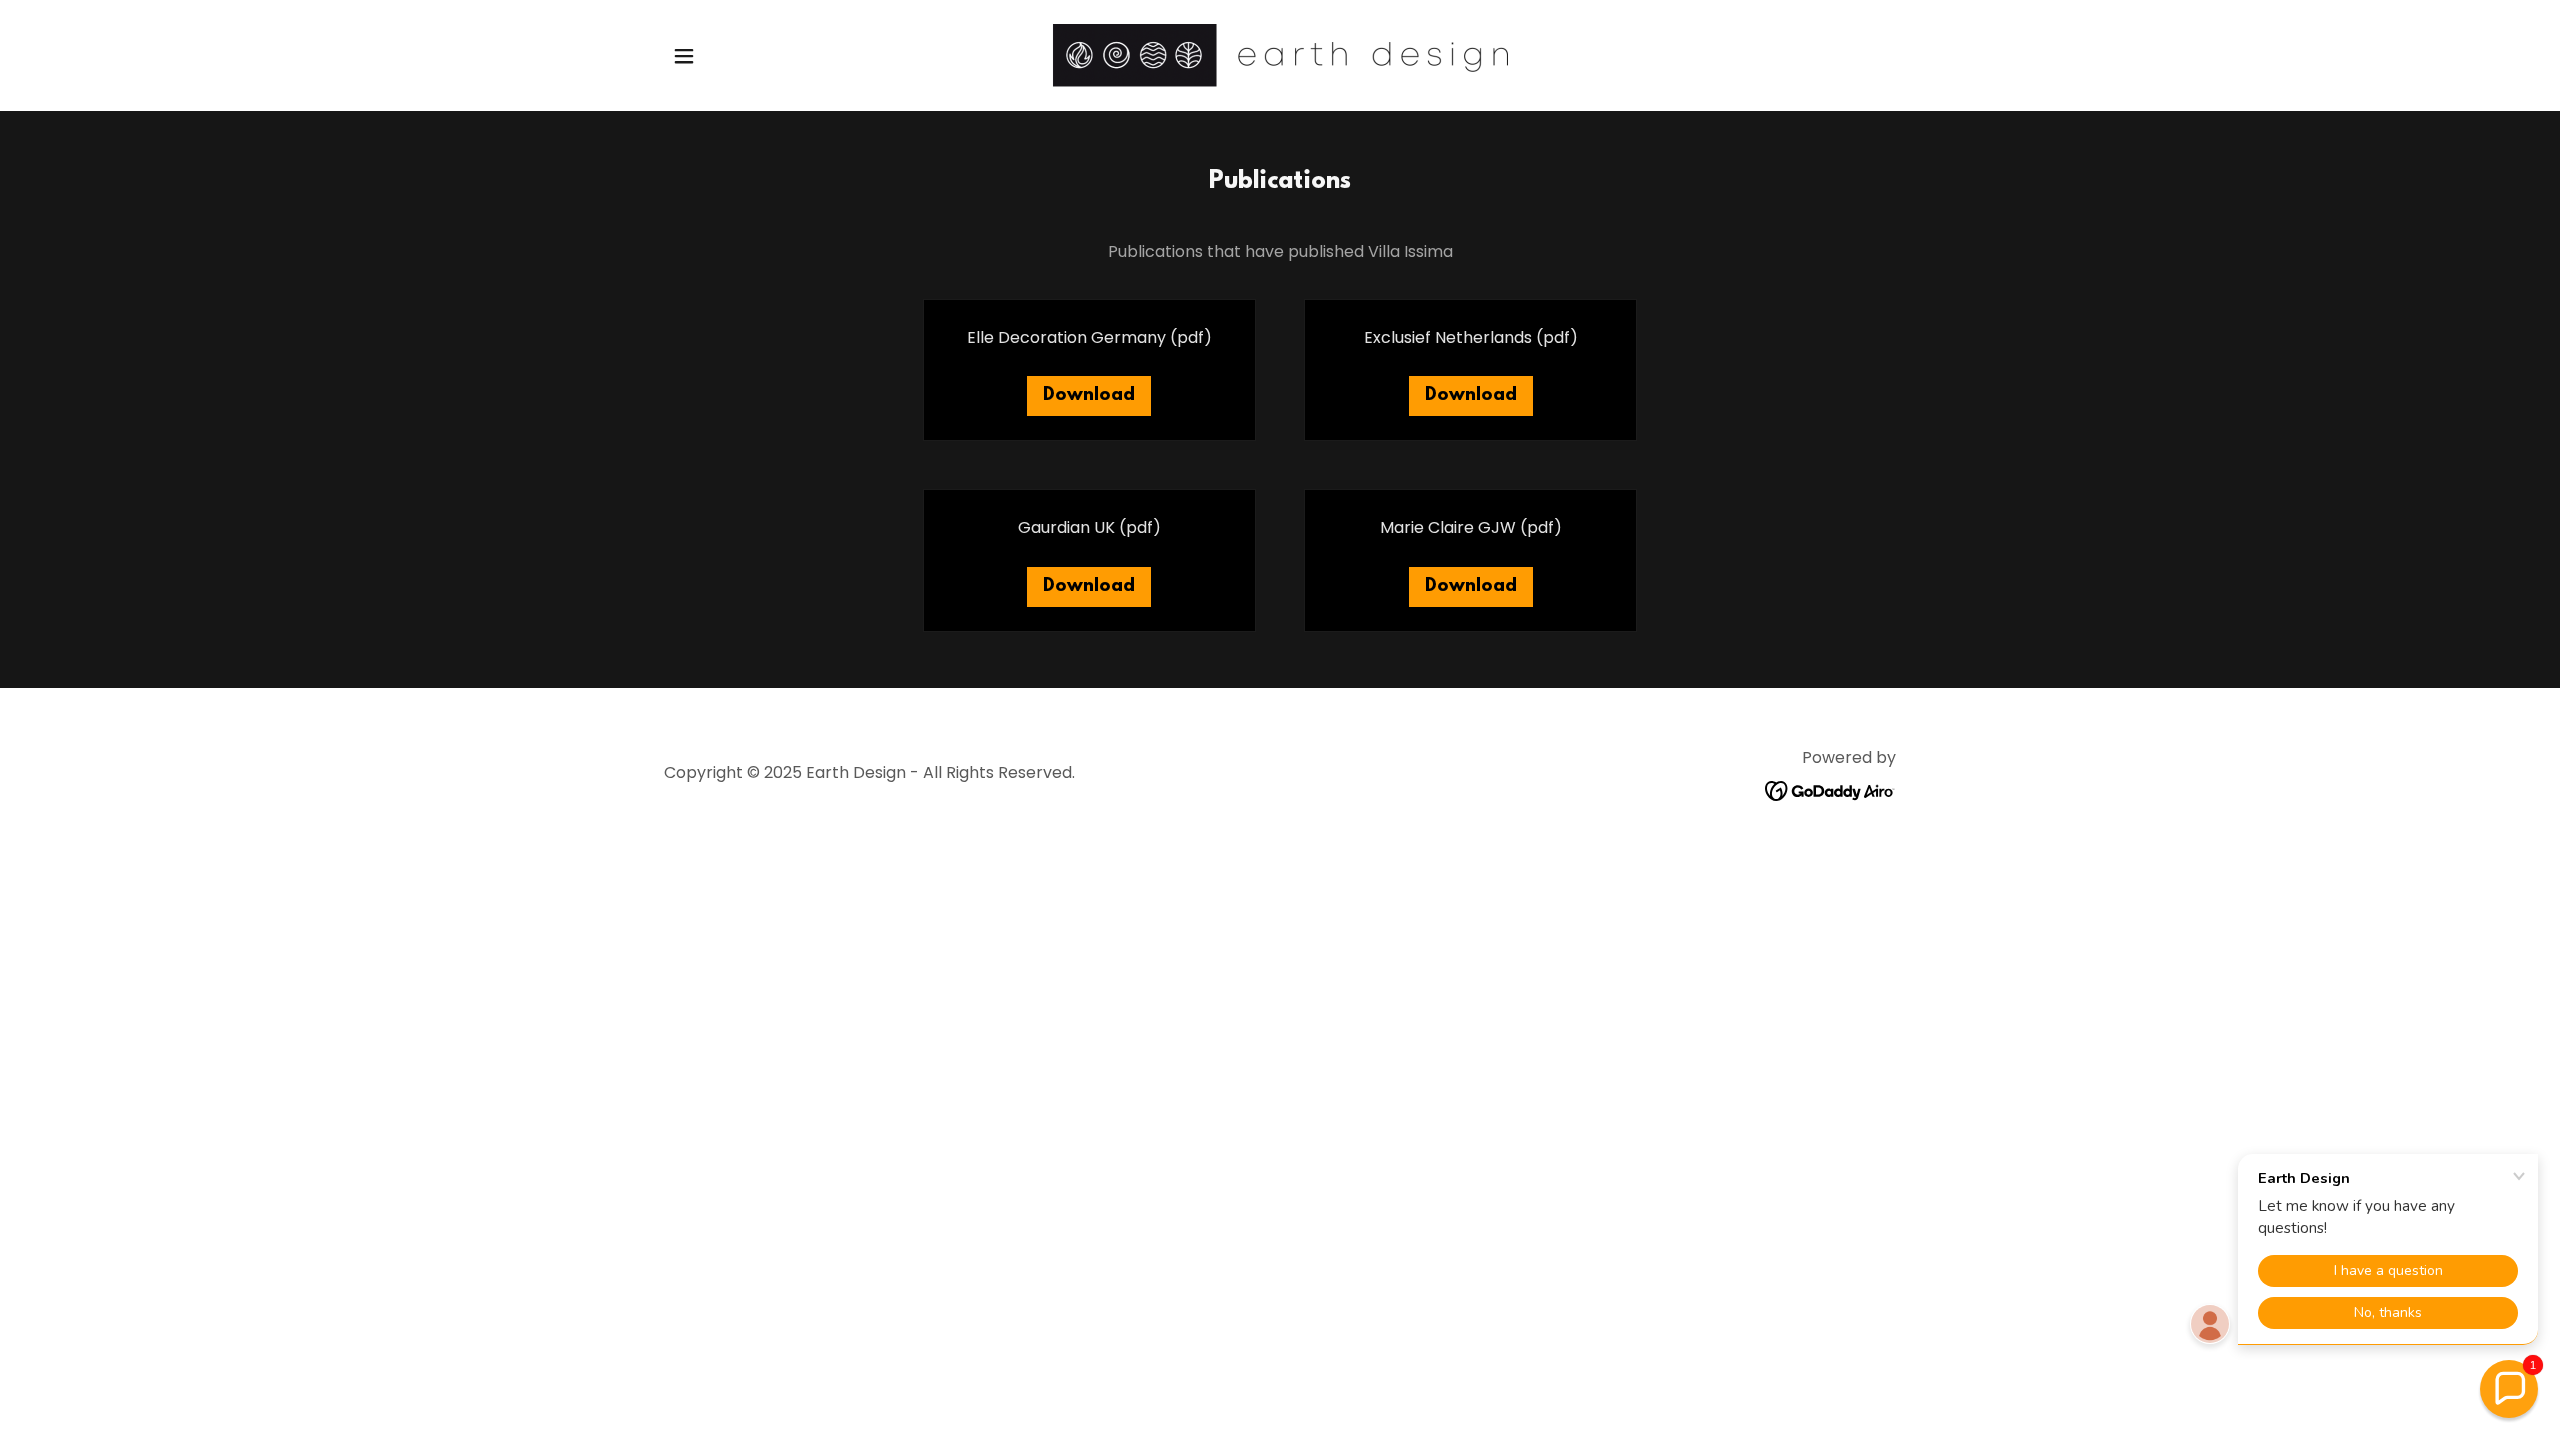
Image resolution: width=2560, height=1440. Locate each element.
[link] (1280, 54)
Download (1089, 396)
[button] (684, 56)
